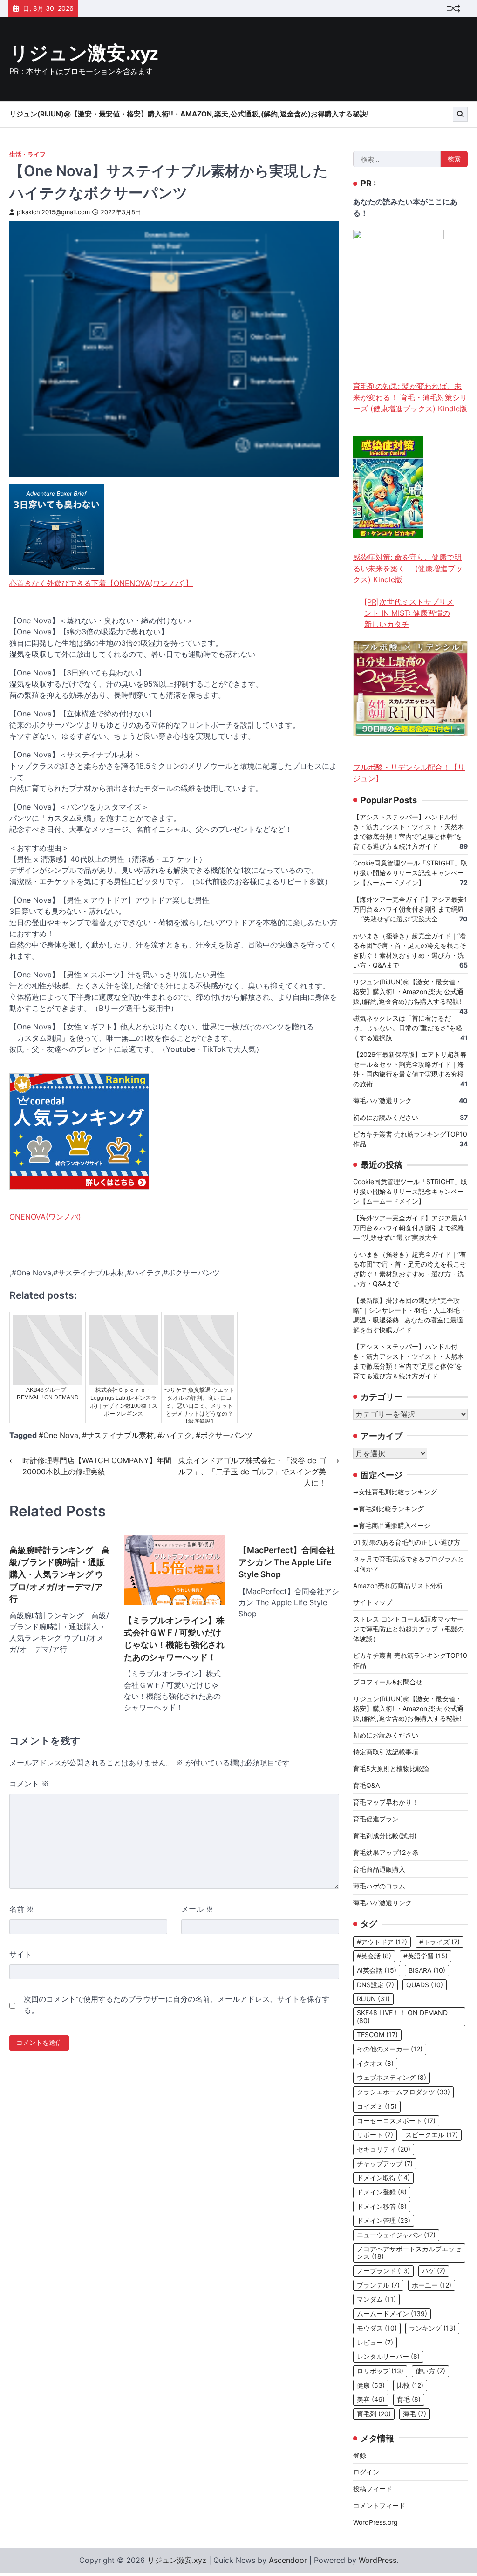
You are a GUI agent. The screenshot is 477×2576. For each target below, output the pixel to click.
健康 (371, 2385)
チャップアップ (385, 2164)
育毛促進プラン (376, 1819)
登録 (360, 2455)
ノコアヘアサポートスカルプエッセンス (409, 2253)
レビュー (375, 2343)
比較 (410, 2385)
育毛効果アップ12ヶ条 (386, 1852)
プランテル (378, 2285)
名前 (22, 1909)
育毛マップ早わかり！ (386, 1802)
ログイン (366, 2472)
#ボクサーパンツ (224, 1435)
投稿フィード (373, 2489)
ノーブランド (383, 2271)
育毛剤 (374, 2414)
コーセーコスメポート (396, 2121)
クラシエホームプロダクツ (403, 2092)
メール (197, 1909)
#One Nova (58, 1435)
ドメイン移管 (382, 2207)
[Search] (460, 114)
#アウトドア (382, 1942)
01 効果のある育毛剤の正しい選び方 (407, 1542)
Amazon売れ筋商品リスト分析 (398, 1585)
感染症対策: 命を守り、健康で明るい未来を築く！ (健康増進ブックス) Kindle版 (408, 568)
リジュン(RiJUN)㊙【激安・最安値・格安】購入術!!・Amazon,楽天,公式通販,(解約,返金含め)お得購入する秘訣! (189, 114)
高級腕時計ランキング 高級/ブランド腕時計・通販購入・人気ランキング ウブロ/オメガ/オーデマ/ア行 (60, 1575)
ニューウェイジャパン (396, 2235)
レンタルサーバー (388, 2357)
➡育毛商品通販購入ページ (392, 1525)
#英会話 (374, 1956)
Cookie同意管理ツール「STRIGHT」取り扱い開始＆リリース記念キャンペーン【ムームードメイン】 (410, 873)
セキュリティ (384, 2149)
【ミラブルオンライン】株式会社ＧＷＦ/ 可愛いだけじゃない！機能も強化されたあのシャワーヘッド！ (174, 1639)
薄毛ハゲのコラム (379, 1886)
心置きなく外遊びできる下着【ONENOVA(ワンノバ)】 (101, 583)
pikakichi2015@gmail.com (53, 212)
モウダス (377, 2328)
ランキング (432, 2328)
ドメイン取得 (383, 2178)
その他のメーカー (390, 2049)
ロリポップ (380, 2371)
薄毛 (415, 2414)
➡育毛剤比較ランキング (388, 1509)
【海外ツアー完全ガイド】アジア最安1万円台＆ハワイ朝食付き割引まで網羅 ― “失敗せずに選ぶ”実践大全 (410, 909)
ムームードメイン (392, 2314)
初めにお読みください (386, 1117)
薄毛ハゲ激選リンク (382, 1101)
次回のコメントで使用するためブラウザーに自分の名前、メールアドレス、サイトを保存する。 (177, 2004)
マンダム (376, 2299)
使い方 (430, 2371)
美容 (371, 2399)
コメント (29, 1784)
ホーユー (432, 2285)
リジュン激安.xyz (84, 54)
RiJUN (373, 1999)
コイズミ (377, 2106)
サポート (375, 2135)
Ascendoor (288, 2560)
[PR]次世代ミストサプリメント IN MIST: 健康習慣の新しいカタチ (409, 613)
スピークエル (432, 2135)
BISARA (427, 1970)
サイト (20, 1954)
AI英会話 (377, 1970)
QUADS (425, 1985)
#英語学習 (426, 1956)
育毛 (409, 2399)
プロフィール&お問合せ (388, 1682)
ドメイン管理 (384, 2221)
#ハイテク (175, 1435)
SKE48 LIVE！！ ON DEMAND (402, 2017)
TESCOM (377, 2035)
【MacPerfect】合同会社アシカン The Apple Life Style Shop (287, 1562)
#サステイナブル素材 (118, 1435)
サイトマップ (373, 1602)
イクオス (375, 2064)
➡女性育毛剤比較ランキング (395, 1492)
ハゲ (434, 2271)
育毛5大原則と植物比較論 (391, 1768)
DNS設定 (375, 1985)
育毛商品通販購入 (379, 1869)
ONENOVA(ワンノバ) (45, 1217)
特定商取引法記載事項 (386, 1752)
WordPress (378, 2560)
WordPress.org (375, 2522)
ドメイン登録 (382, 2192)
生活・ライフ (27, 154)
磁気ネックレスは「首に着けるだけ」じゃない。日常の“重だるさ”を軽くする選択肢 (408, 1028)
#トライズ (440, 1942)
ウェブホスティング (392, 2078)
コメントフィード (379, 2505)
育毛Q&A (366, 1785)
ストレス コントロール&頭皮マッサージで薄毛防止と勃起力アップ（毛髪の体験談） (409, 1629)
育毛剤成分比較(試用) (385, 1836)
